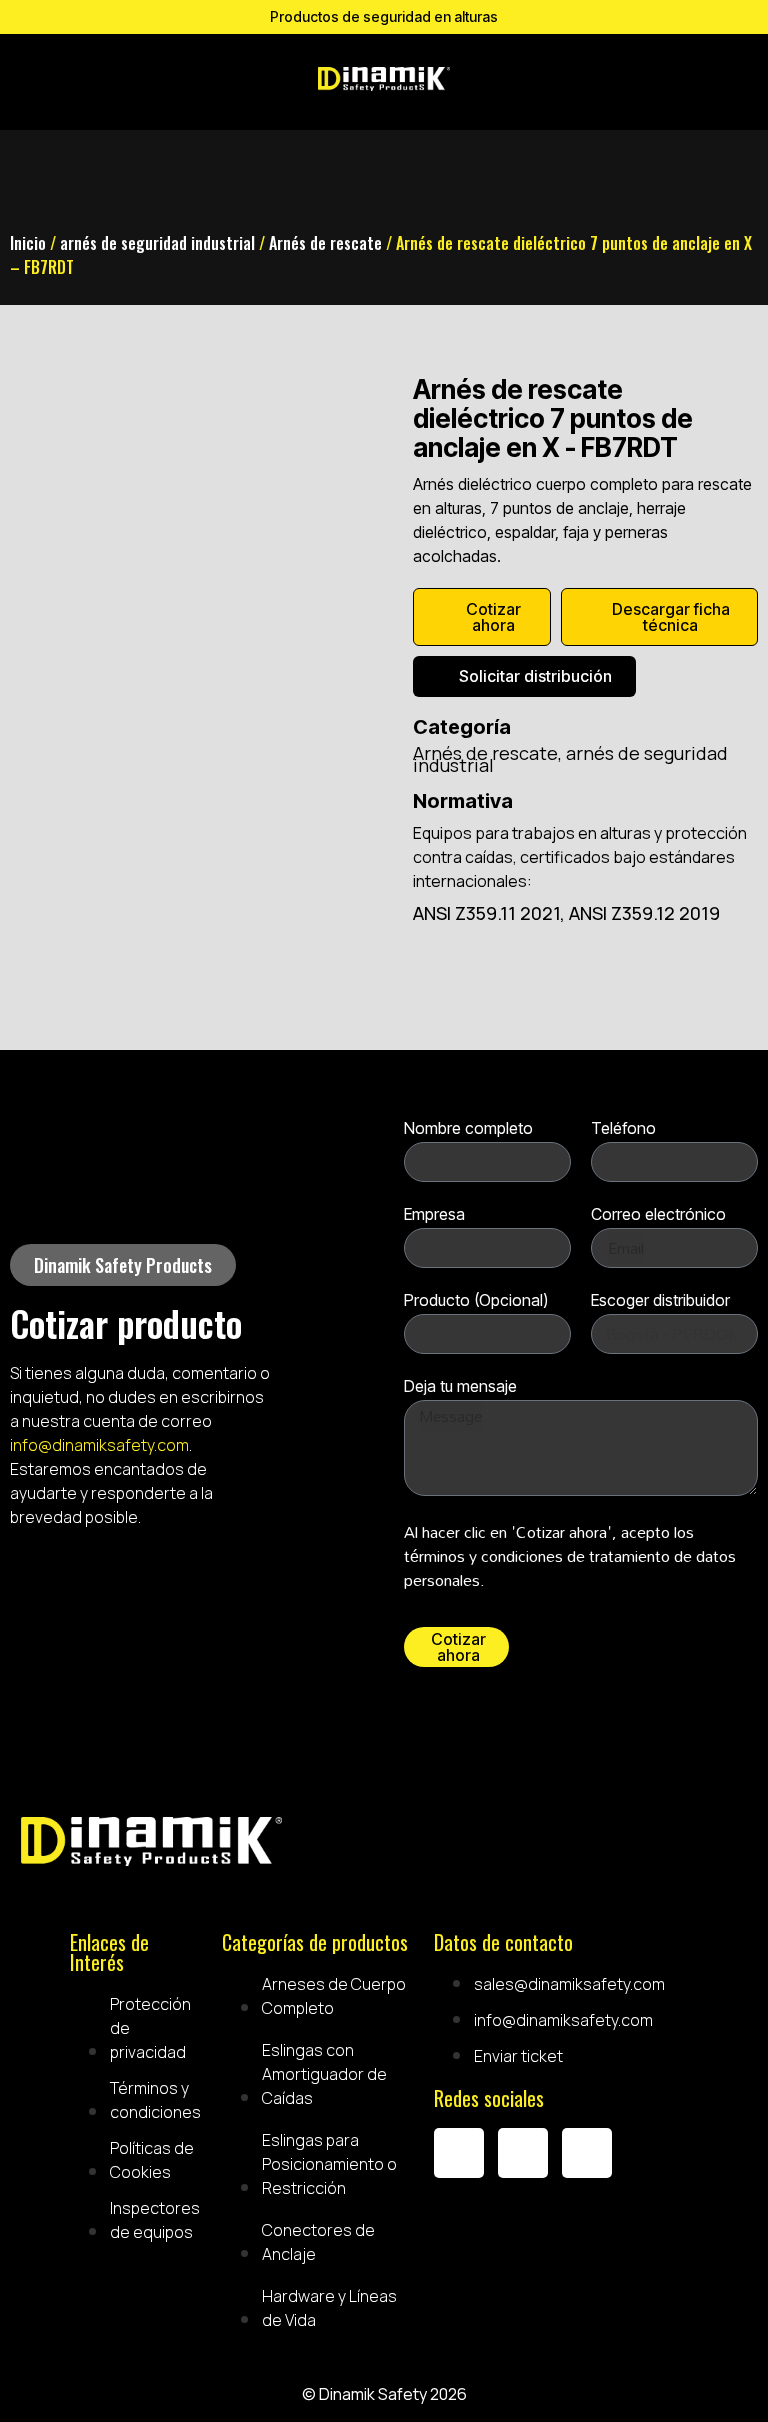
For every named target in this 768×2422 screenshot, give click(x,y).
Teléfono (623, 1129)
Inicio (28, 243)
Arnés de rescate (325, 243)
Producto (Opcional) (476, 1301)
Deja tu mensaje (460, 1387)
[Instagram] (523, 2153)
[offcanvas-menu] (485, 82)
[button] (123, 1265)
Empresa (434, 1215)
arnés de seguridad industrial (157, 243)
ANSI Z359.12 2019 (644, 913)
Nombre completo (468, 1129)
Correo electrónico (658, 1215)
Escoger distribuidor (660, 1301)
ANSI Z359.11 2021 (486, 913)
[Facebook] (459, 2153)
